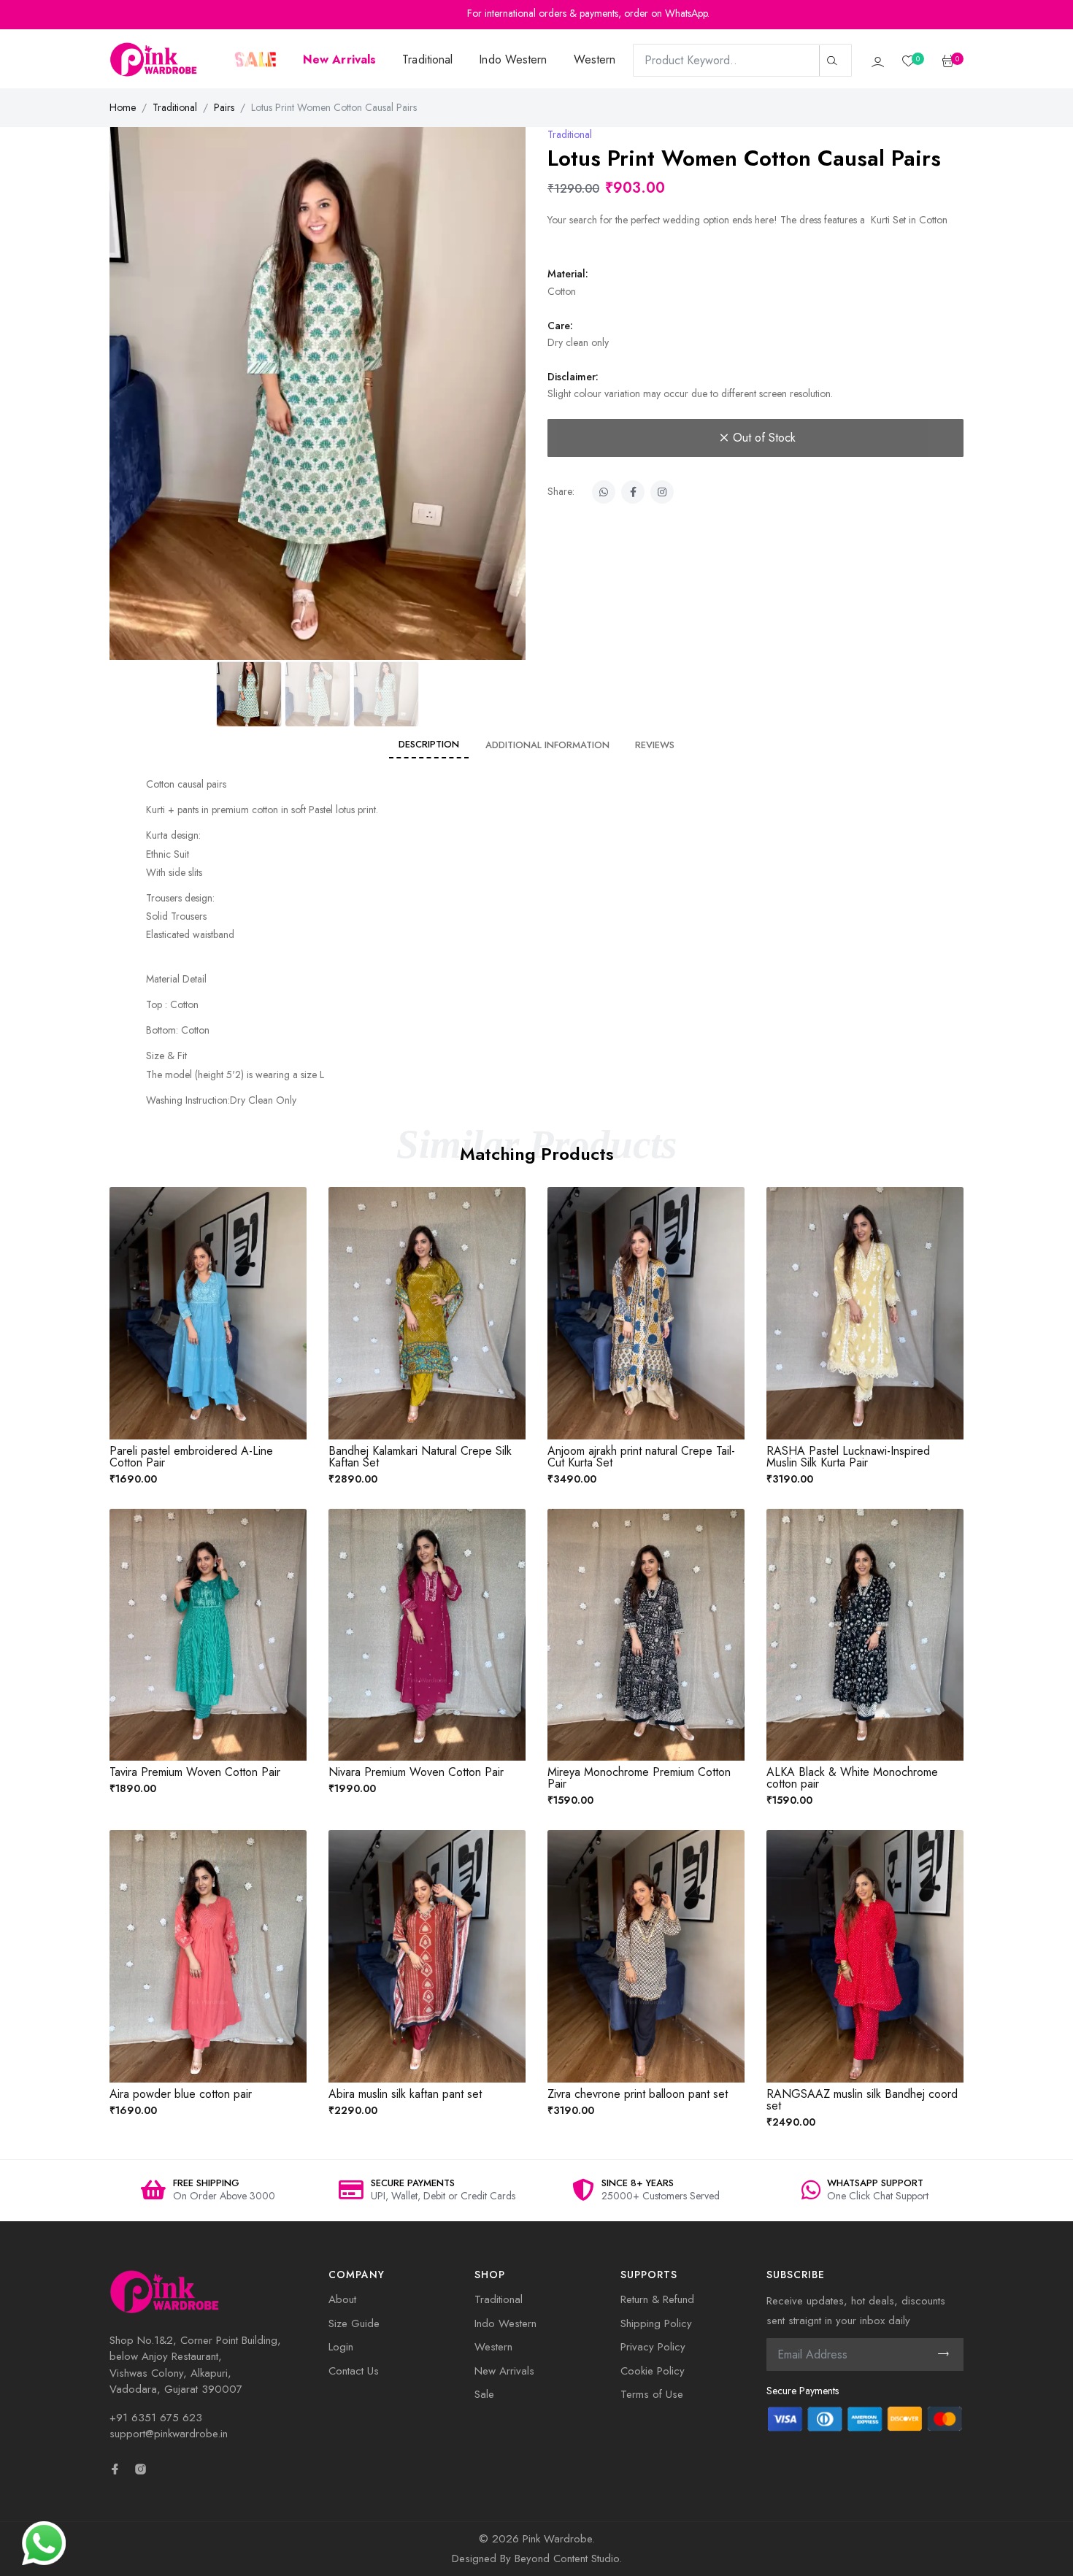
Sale (484, 2394)
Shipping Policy (656, 2323)
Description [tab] (429, 744)
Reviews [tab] (655, 745)
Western (595, 59)
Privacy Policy (653, 2347)
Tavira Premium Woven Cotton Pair (195, 1772)
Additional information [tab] (547, 745)
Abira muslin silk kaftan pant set (405, 2094)
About (342, 2299)
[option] (208, 2191)
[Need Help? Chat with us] (44, 2542)
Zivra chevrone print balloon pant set (638, 2094)
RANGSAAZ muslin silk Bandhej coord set (862, 2100)
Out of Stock (764, 438)
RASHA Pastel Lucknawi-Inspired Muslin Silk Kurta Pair (848, 1457)
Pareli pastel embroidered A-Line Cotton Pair (191, 1457)
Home (123, 107)
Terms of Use (652, 2394)
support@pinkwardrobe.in (169, 2434)
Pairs (224, 107)
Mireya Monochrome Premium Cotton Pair (639, 1778)
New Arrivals (504, 2371)
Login (341, 2347)
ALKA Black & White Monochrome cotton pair (852, 1778)
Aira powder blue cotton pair (181, 2094)
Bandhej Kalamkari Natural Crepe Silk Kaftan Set (420, 1457)
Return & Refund (657, 2299)
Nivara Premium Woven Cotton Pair (416, 1772)
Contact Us (354, 2371)
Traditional (427, 59)
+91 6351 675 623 (156, 2418)
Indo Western (513, 59)
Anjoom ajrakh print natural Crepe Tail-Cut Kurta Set (641, 1457)
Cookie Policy (653, 2371)
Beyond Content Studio (567, 2558)
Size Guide (354, 2323)
